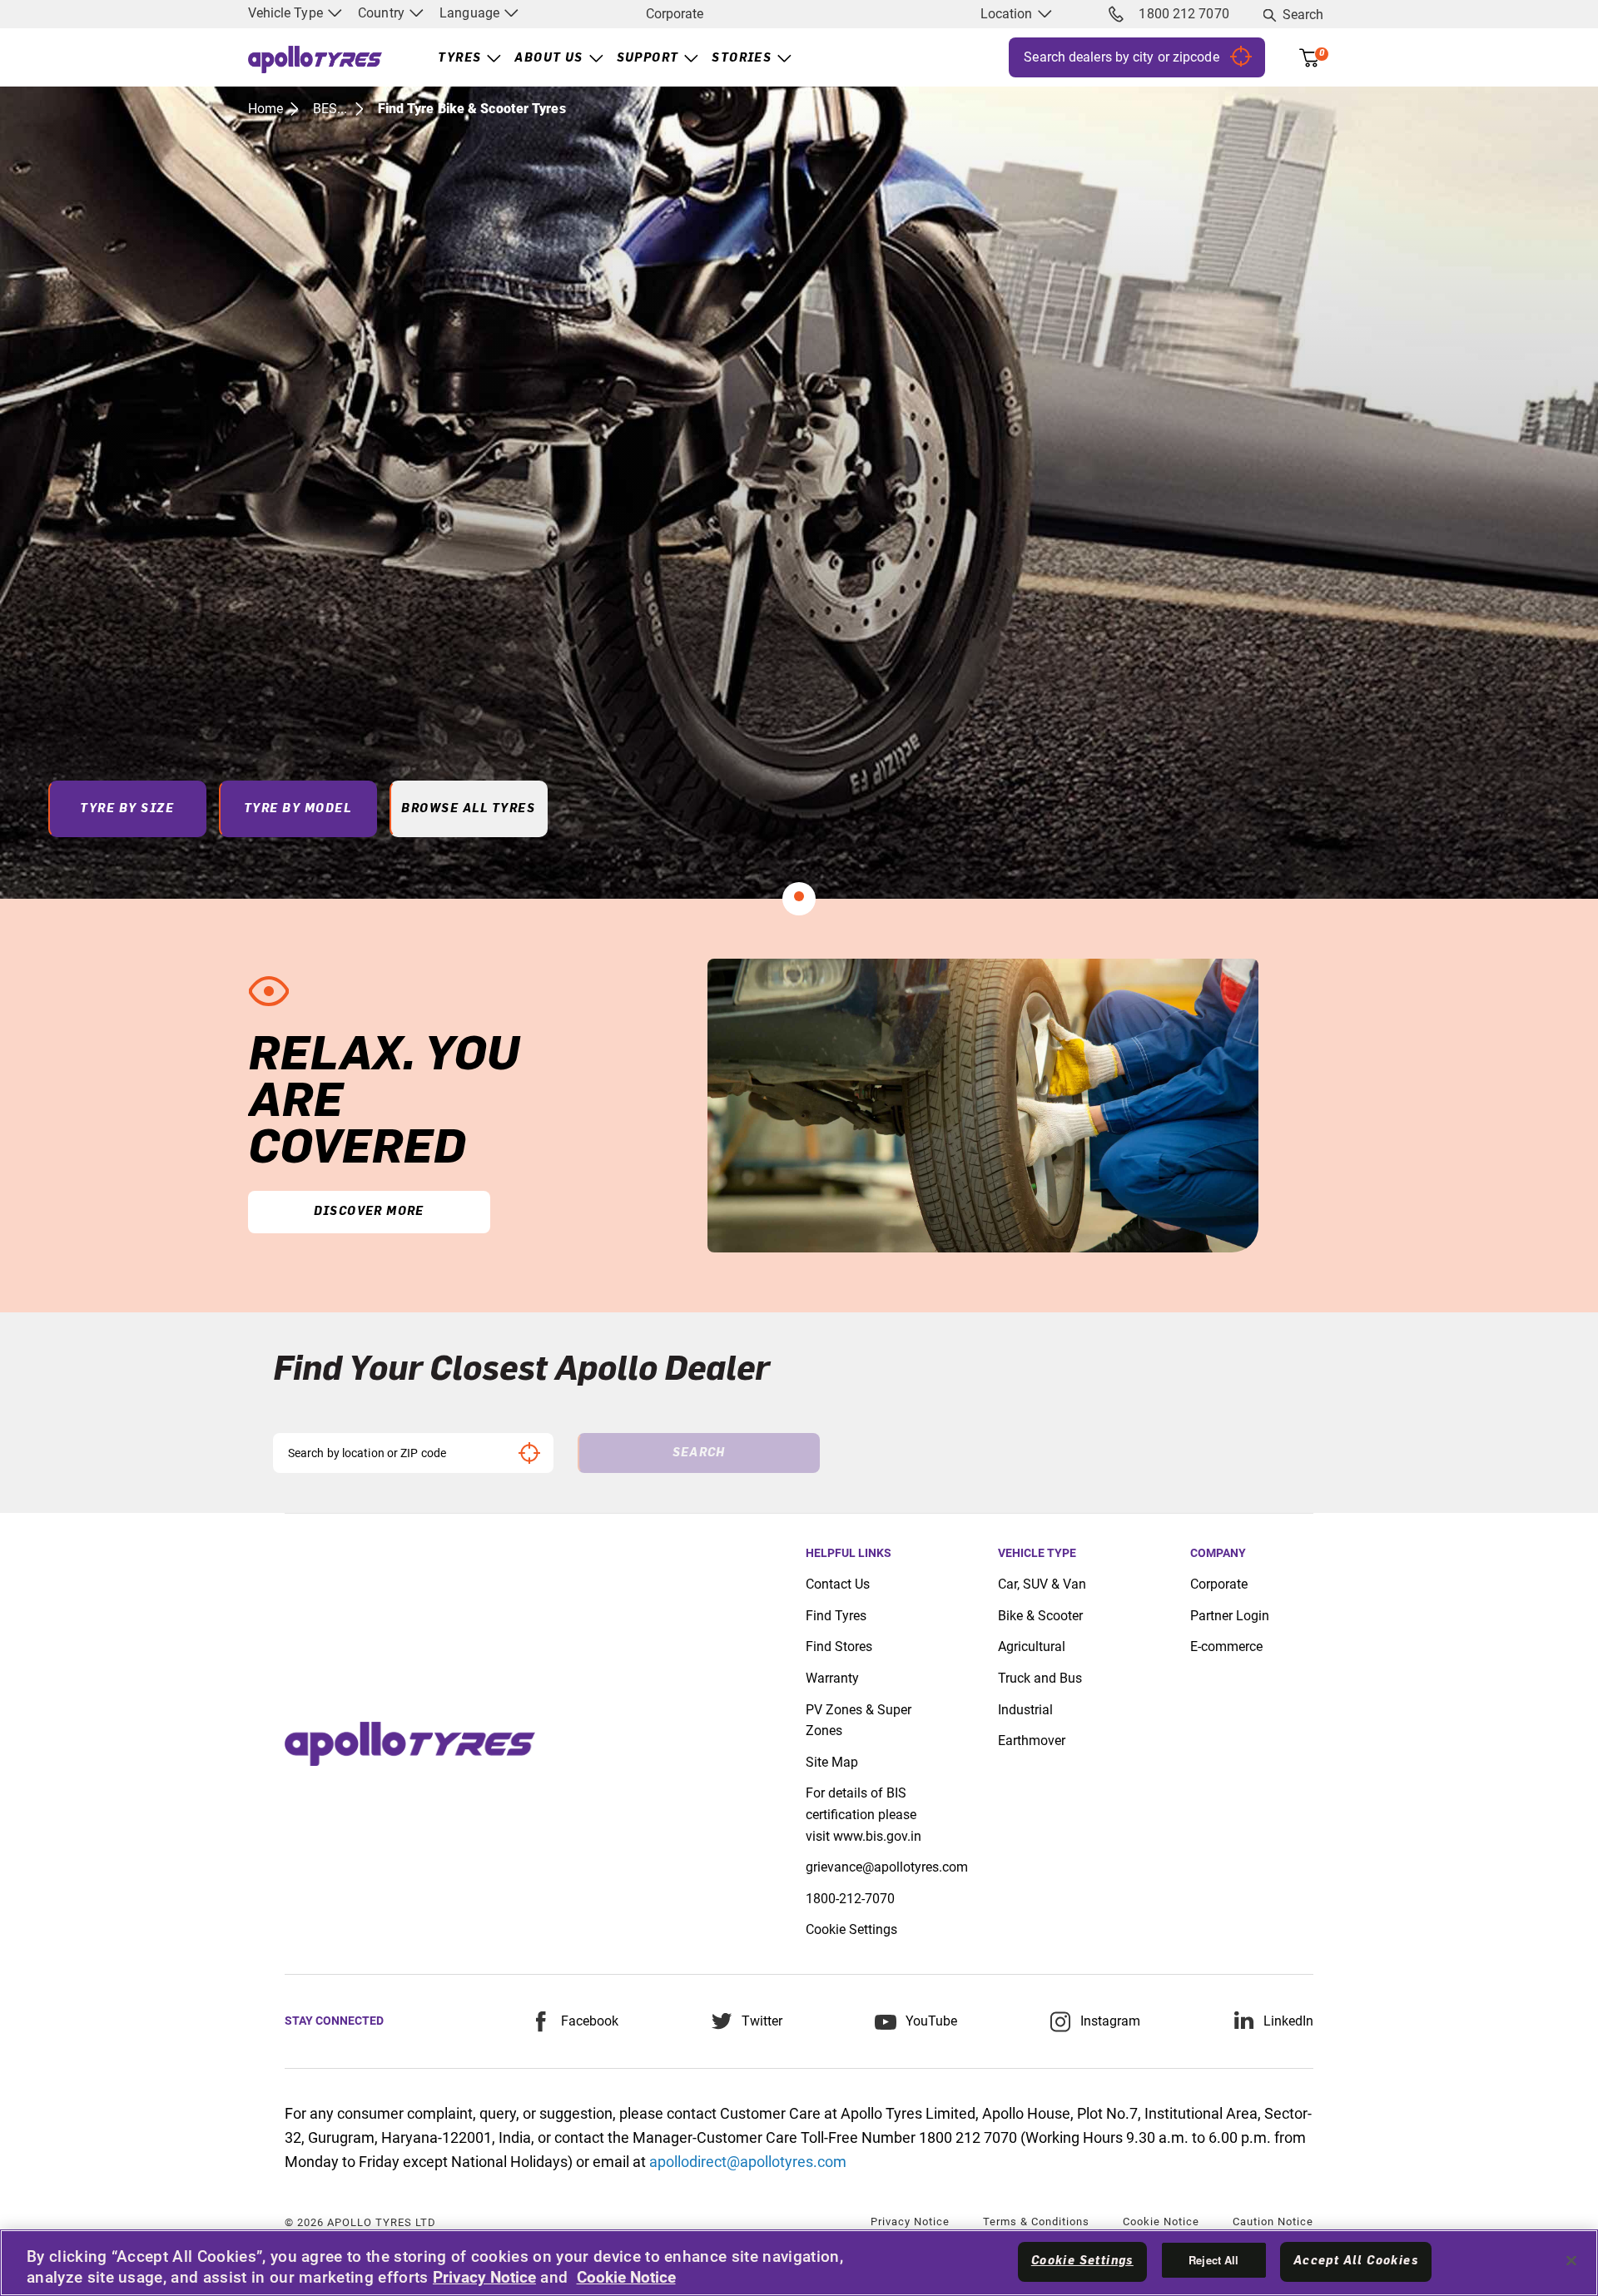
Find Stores (839, 1646)
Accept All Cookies (1356, 2261)
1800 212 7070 (1184, 14)
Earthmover (1032, 1741)
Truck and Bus (1040, 1678)
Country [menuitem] (383, 13)
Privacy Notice (910, 2222)
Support (648, 58)
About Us (548, 58)
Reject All (1213, 2260)
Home (266, 109)
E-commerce (1226, 1646)
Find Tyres (836, 1616)
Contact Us (838, 1584)
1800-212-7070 (850, 1899)
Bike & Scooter (1040, 1616)
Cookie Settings (851, 1929)
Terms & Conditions (1036, 2222)
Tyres (459, 58)
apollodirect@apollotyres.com (748, 2162)
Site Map (832, 1762)
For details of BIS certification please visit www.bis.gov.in (864, 1814)
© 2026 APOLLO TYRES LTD (360, 2222)
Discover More (369, 1212)
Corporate (675, 14)
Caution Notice (1273, 2222)
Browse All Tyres (468, 809)
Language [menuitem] (471, 13)
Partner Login (1230, 1616)
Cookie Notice (1161, 2222)
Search (1303, 15)
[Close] (1571, 2260)
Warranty (832, 1678)
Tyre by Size (127, 809)
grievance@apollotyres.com (887, 1867)
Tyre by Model (298, 809)
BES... (330, 109)
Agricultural (1032, 1646)
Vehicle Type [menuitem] (287, 13)
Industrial (1025, 1710)
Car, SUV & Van (1042, 1584)
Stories (742, 58)
